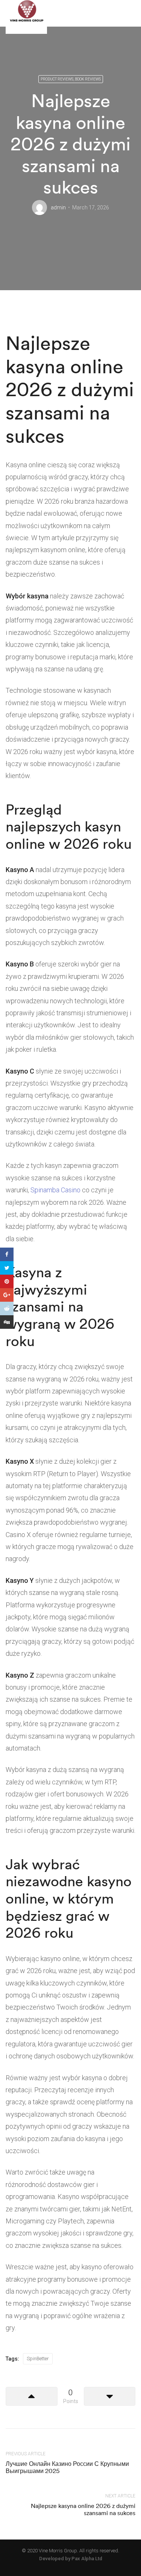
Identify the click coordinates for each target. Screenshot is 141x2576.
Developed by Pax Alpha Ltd (71, 2559)
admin (58, 207)
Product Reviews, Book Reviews (71, 79)
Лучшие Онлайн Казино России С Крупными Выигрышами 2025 (67, 2467)
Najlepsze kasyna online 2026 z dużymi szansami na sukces (83, 2509)
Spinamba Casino (55, 1190)
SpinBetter (38, 2359)
